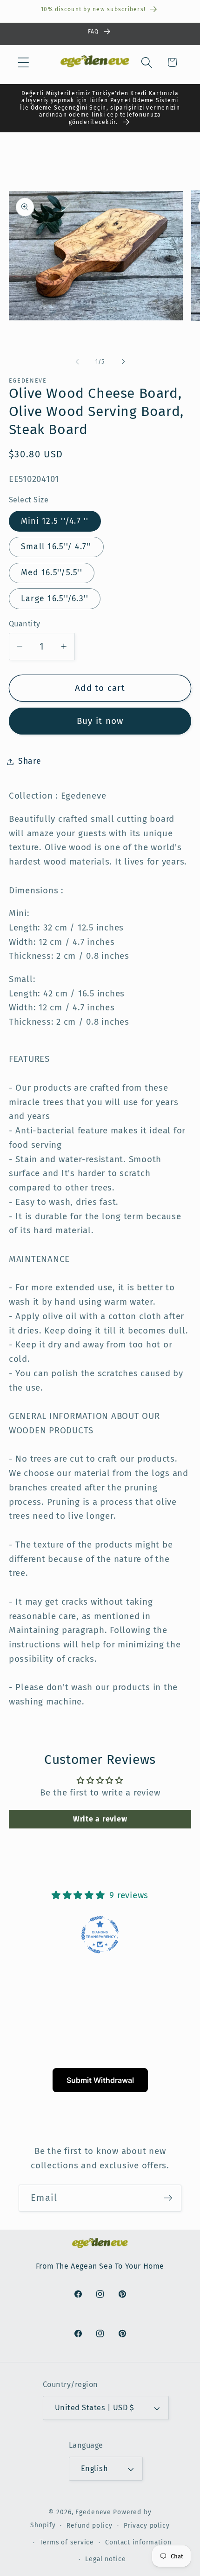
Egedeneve (93, 2512)
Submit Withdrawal (100, 2080)
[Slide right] (123, 362)
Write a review (100, 1819)
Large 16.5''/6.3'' (55, 599)
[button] (23, 62)
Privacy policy (147, 2526)
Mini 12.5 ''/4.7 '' (55, 521)
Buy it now (100, 721)
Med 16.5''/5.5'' (52, 573)
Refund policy (89, 2526)
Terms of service (67, 2542)
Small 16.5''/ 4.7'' (56, 547)
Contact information (138, 2542)
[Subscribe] (168, 2198)
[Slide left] (77, 362)
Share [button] (30, 761)
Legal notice (106, 2559)
